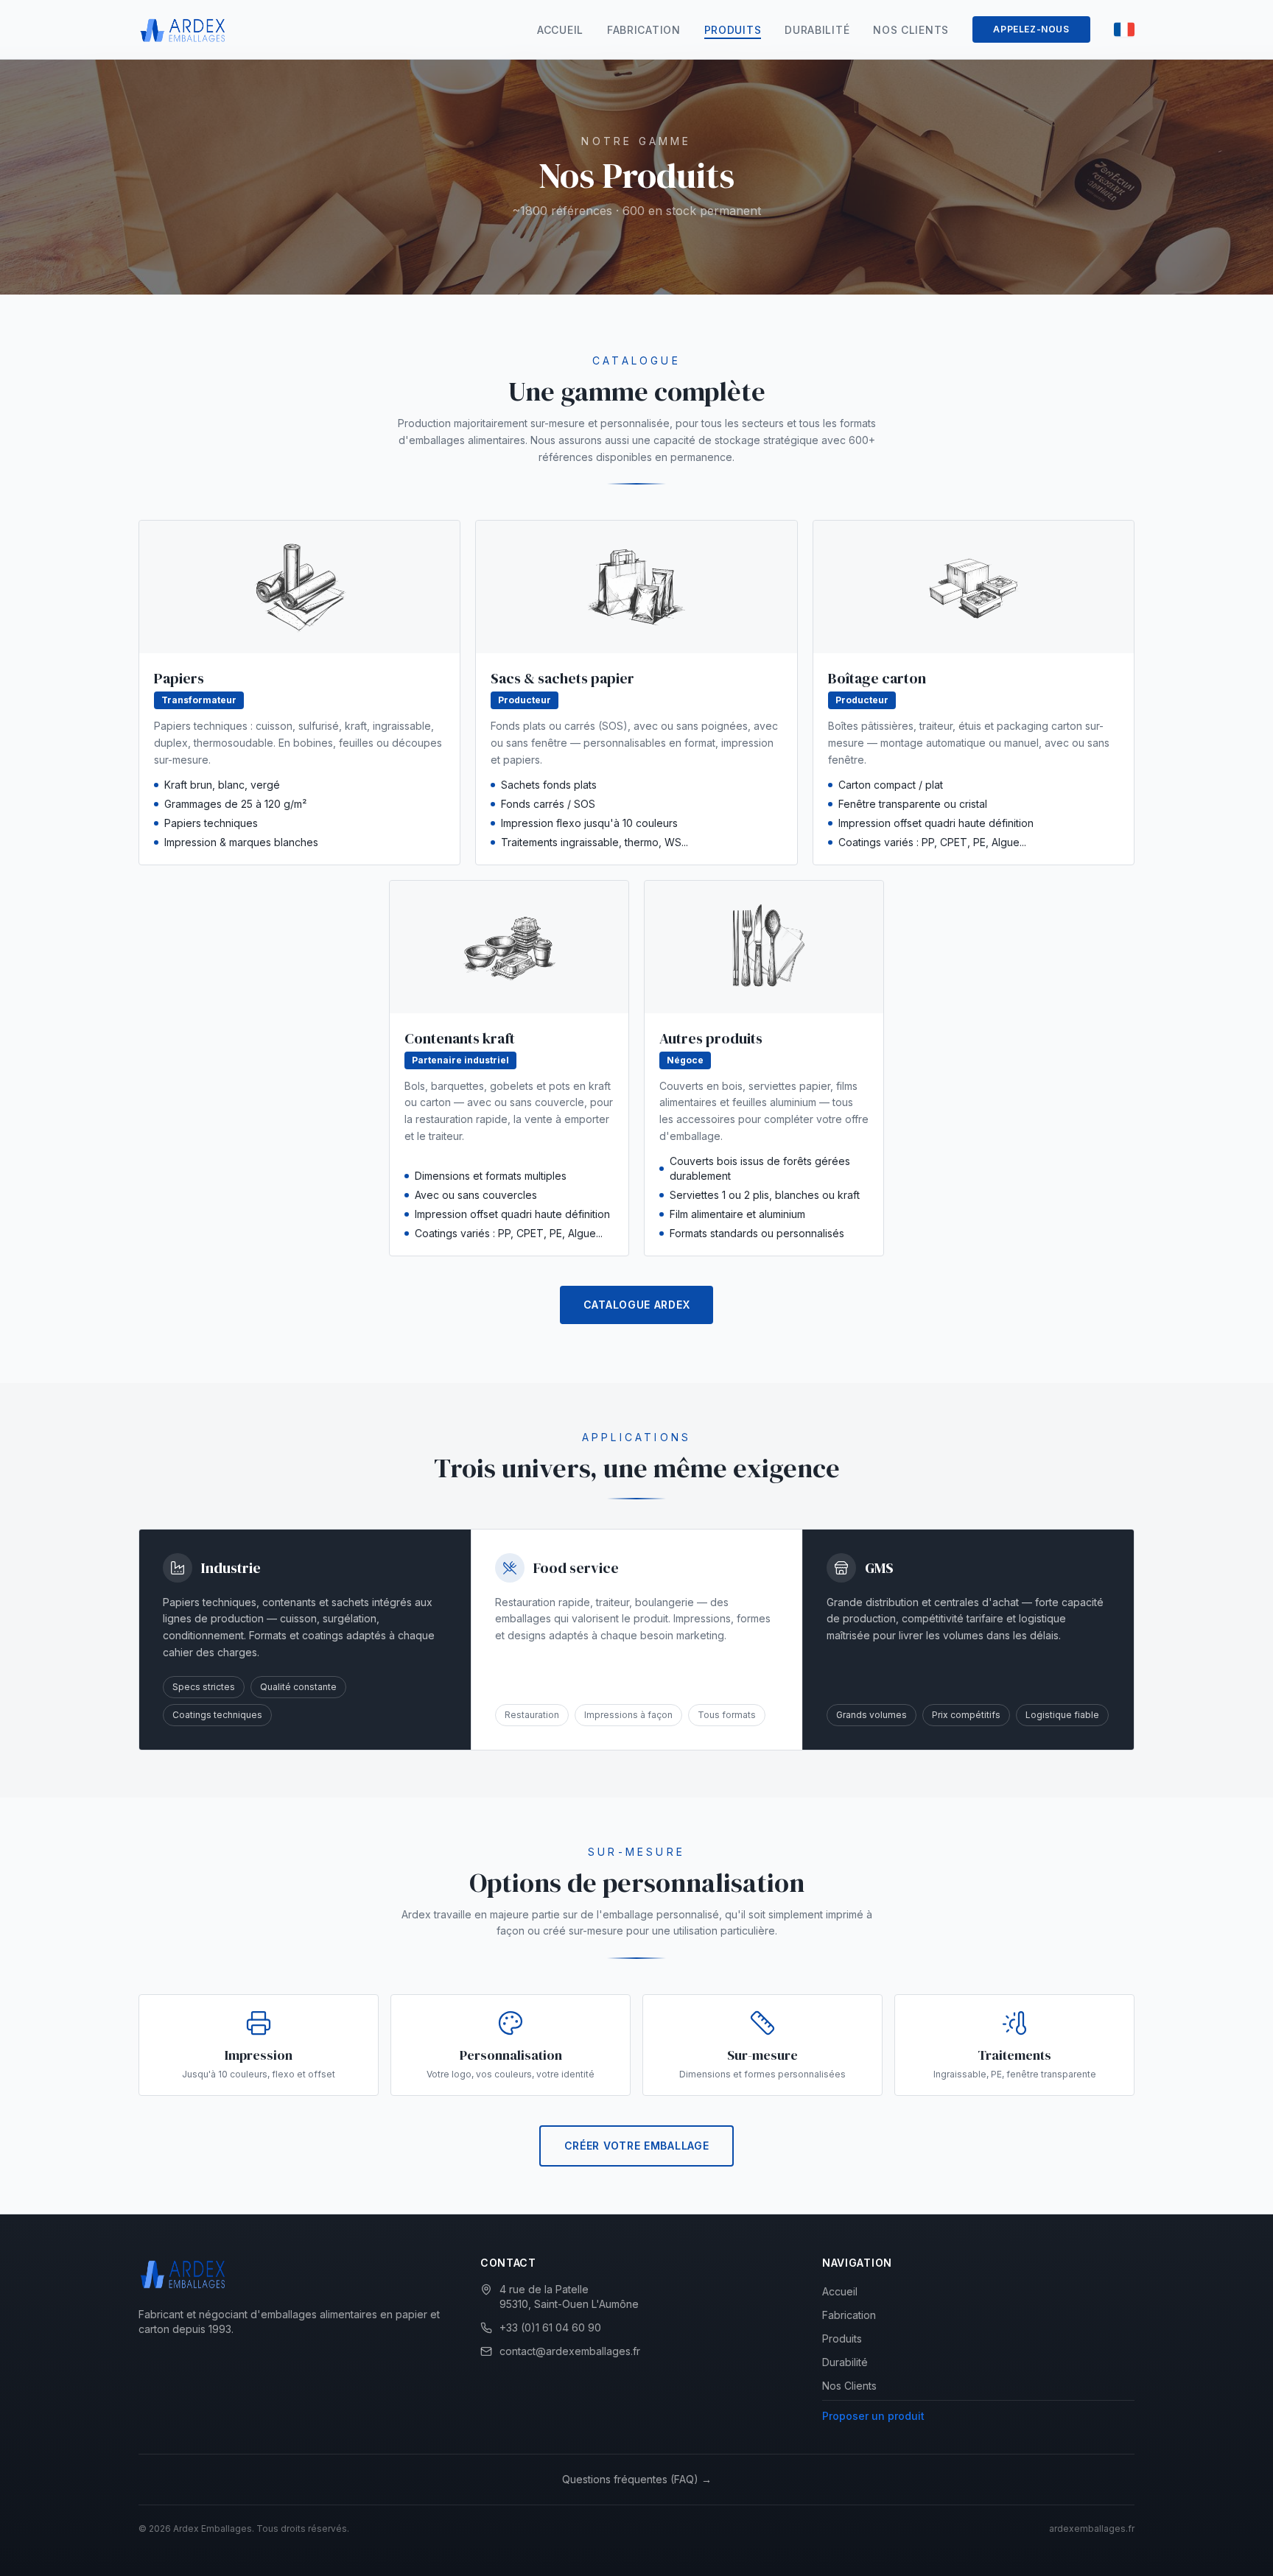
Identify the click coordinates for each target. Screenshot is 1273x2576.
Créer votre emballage (637, 2146)
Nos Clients (911, 30)
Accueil (560, 30)
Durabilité (817, 30)
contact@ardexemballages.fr (570, 2351)
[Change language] (1124, 29)
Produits (733, 30)
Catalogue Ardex (637, 1305)
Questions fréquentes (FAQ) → (637, 2479)
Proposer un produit (873, 2416)
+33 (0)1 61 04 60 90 (550, 2327)
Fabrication (644, 30)
